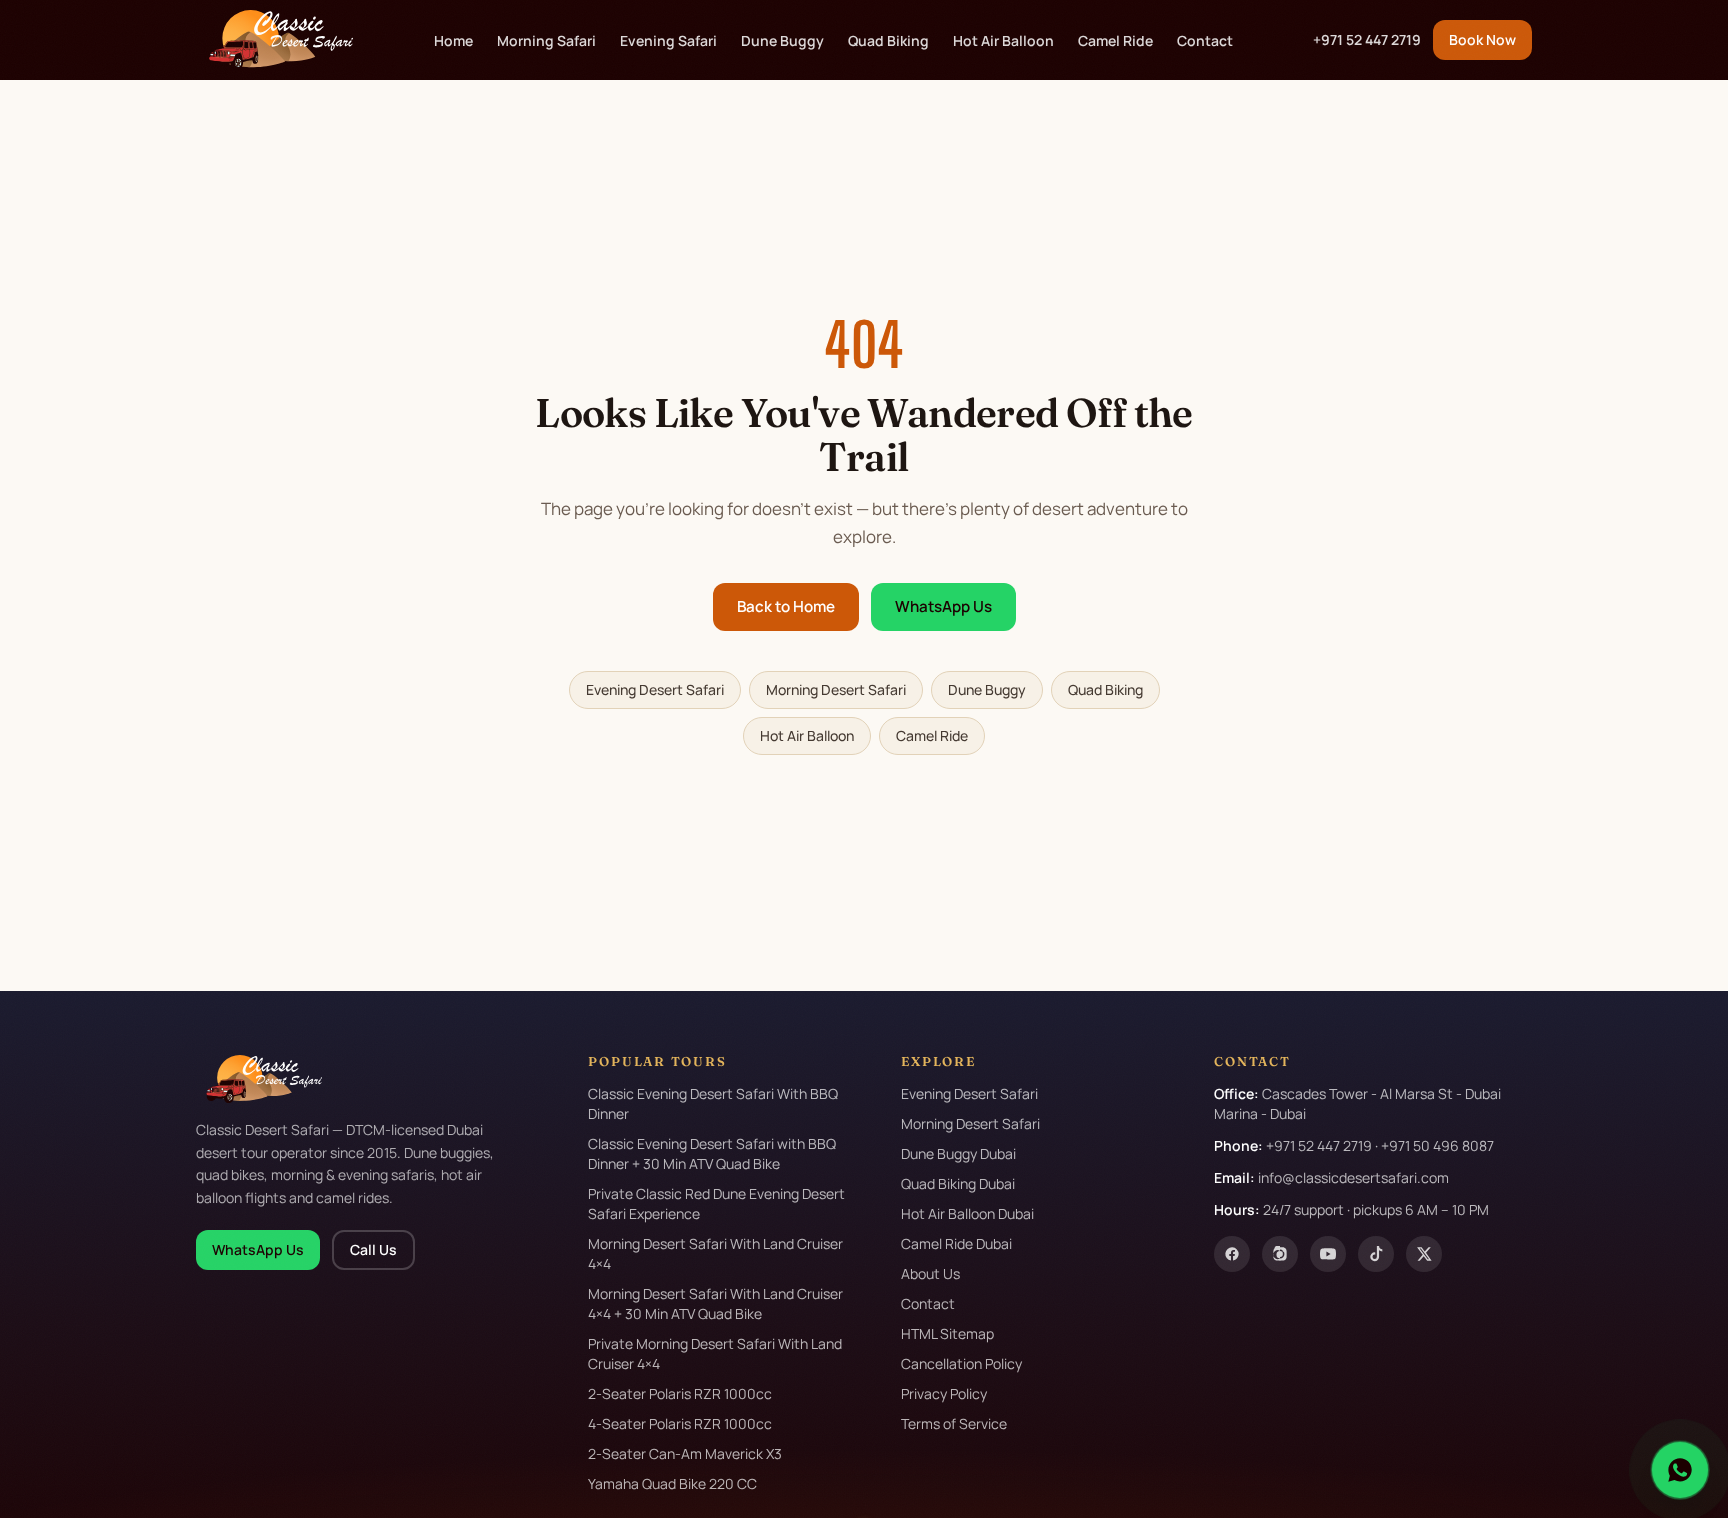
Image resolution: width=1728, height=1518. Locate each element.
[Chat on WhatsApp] (1680, 1470)
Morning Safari (546, 40)
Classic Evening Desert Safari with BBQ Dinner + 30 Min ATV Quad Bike (712, 1153)
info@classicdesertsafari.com (1353, 1177)
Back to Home (786, 606)
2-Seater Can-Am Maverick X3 (685, 1453)
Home (453, 40)
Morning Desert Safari (836, 689)
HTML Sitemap (947, 1333)
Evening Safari (668, 40)
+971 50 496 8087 (1437, 1145)
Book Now (1482, 39)
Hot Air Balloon (1003, 40)
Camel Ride (1115, 40)
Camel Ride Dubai (956, 1243)
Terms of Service (954, 1423)
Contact (1205, 40)
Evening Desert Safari (655, 689)
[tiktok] (1376, 1254)
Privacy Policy (944, 1393)
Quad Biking (888, 40)
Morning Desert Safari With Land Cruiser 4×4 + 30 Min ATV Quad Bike (715, 1303)
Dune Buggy (782, 40)
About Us (930, 1273)
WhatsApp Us (943, 606)
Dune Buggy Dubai (958, 1153)
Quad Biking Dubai (958, 1183)
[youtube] (1328, 1254)
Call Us (373, 1249)
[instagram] (1280, 1254)
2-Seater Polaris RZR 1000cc (680, 1393)
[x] (1424, 1254)
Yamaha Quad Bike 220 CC (672, 1483)
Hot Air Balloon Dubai (967, 1213)
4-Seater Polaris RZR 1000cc (680, 1423)
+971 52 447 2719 (1367, 39)
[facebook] (1232, 1254)
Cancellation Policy (961, 1363)
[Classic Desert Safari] (274, 40)
